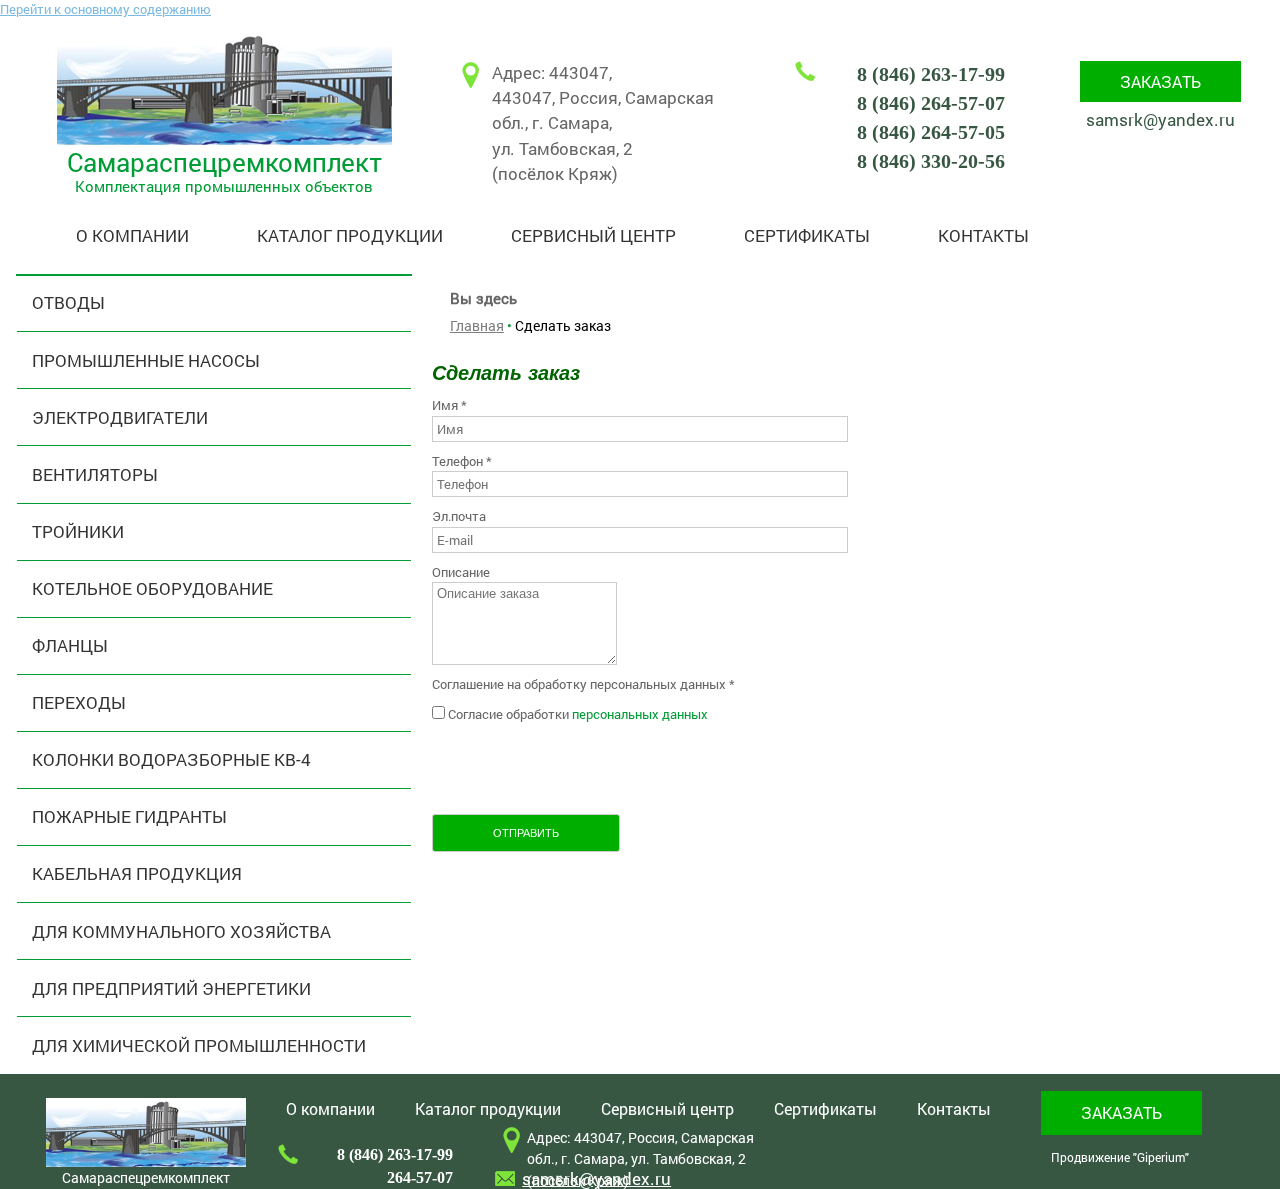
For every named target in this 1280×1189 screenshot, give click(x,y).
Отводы (68, 302)
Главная (477, 325)
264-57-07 (420, 1177)
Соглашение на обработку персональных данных (583, 684)
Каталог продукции (350, 235)
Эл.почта (459, 516)
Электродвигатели (120, 417)
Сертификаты (807, 235)
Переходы (79, 702)
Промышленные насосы (146, 360)
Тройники (78, 531)
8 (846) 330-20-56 (931, 161)
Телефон (462, 461)
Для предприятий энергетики (171, 988)
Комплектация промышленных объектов (224, 186)
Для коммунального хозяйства (181, 931)
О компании (132, 235)
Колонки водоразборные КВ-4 (171, 759)
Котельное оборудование (152, 588)
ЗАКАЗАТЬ (1160, 81)
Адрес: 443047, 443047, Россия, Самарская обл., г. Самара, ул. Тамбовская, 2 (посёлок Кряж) (603, 123)
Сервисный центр (593, 235)
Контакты (983, 235)
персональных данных (640, 714)
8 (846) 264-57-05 (931, 132)
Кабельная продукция (137, 873)
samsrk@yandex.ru (1160, 119)
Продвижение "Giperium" (1120, 1157)
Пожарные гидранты (129, 816)
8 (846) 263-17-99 (931, 74)
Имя (449, 405)
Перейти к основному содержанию (105, 9)
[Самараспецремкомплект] (224, 140)
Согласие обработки (578, 714)
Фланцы (70, 645)
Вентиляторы (95, 474)
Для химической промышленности (199, 1045)
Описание (461, 572)
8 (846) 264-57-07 (931, 103)
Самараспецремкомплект (224, 162)
